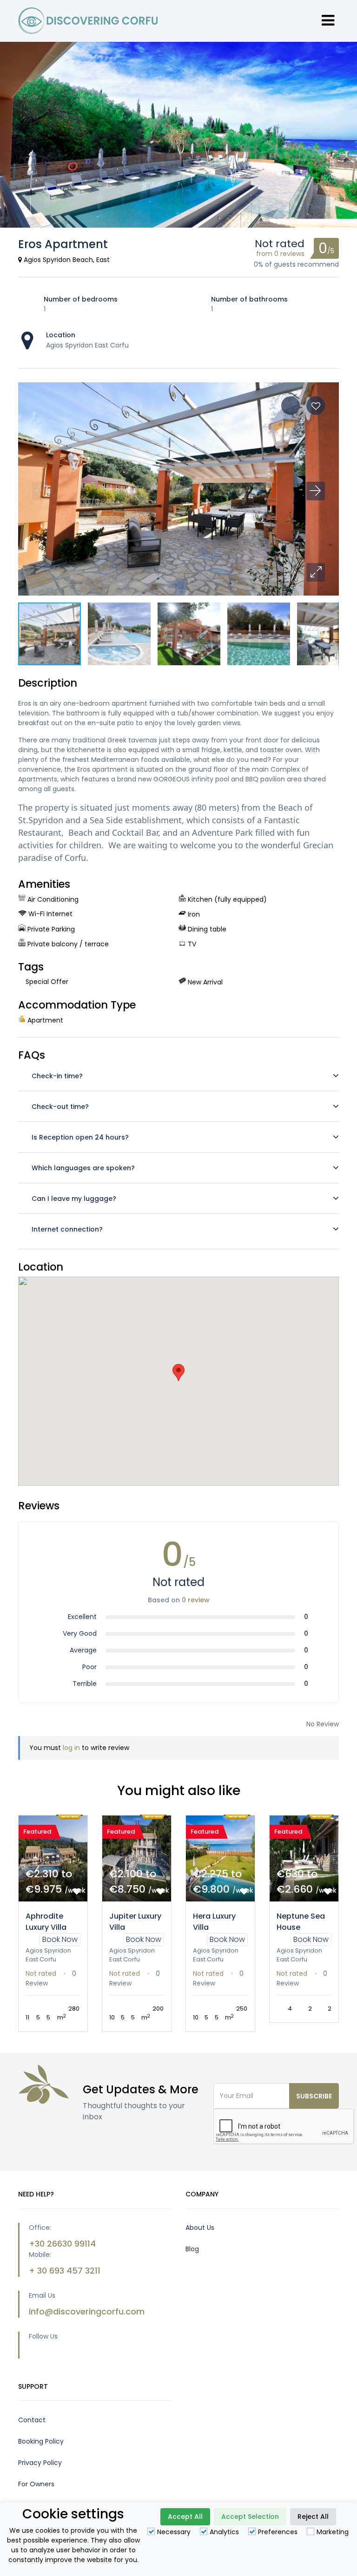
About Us (200, 2236)
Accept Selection (250, 2517)
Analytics (224, 2532)
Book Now (60, 1939)
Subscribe (314, 2105)
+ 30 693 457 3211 (65, 2279)
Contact (32, 2429)
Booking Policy (41, 2450)
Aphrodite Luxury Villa (46, 1922)
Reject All (313, 2517)
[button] (316, 572)
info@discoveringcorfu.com (87, 2320)
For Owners (36, 2493)
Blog (192, 2258)
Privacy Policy (40, 2471)
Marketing (333, 2532)
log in (71, 1748)
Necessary (174, 2532)
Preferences (278, 2532)
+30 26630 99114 (62, 2252)
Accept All (185, 2517)
